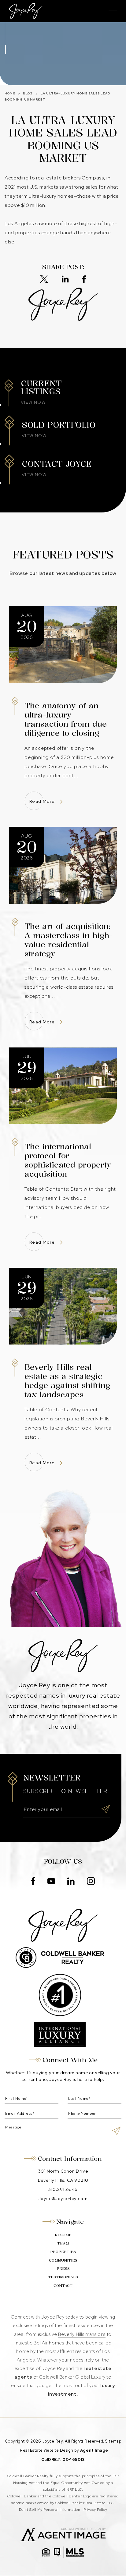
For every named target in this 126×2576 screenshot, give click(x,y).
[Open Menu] (113, 11)
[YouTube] (51, 1882)
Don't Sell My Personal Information (50, 2510)
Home (10, 93)
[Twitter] (44, 280)
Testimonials (63, 2277)
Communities (63, 2260)
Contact (63, 2285)
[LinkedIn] (65, 280)
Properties (63, 2252)
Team (63, 2243)
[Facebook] (84, 280)
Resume (63, 2235)
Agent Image (94, 2450)
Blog (28, 93)
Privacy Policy (95, 2510)
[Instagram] (91, 1882)
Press (63, 2268)
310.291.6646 (63, 2189)
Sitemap (113, 2441)
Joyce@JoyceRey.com (63, 2198)
